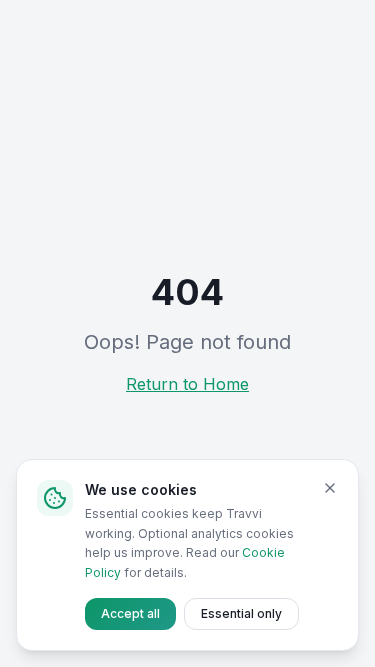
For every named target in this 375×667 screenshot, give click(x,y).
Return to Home (187, 384)
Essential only (241, 613)
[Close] (330, 488)
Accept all (130, 613)
